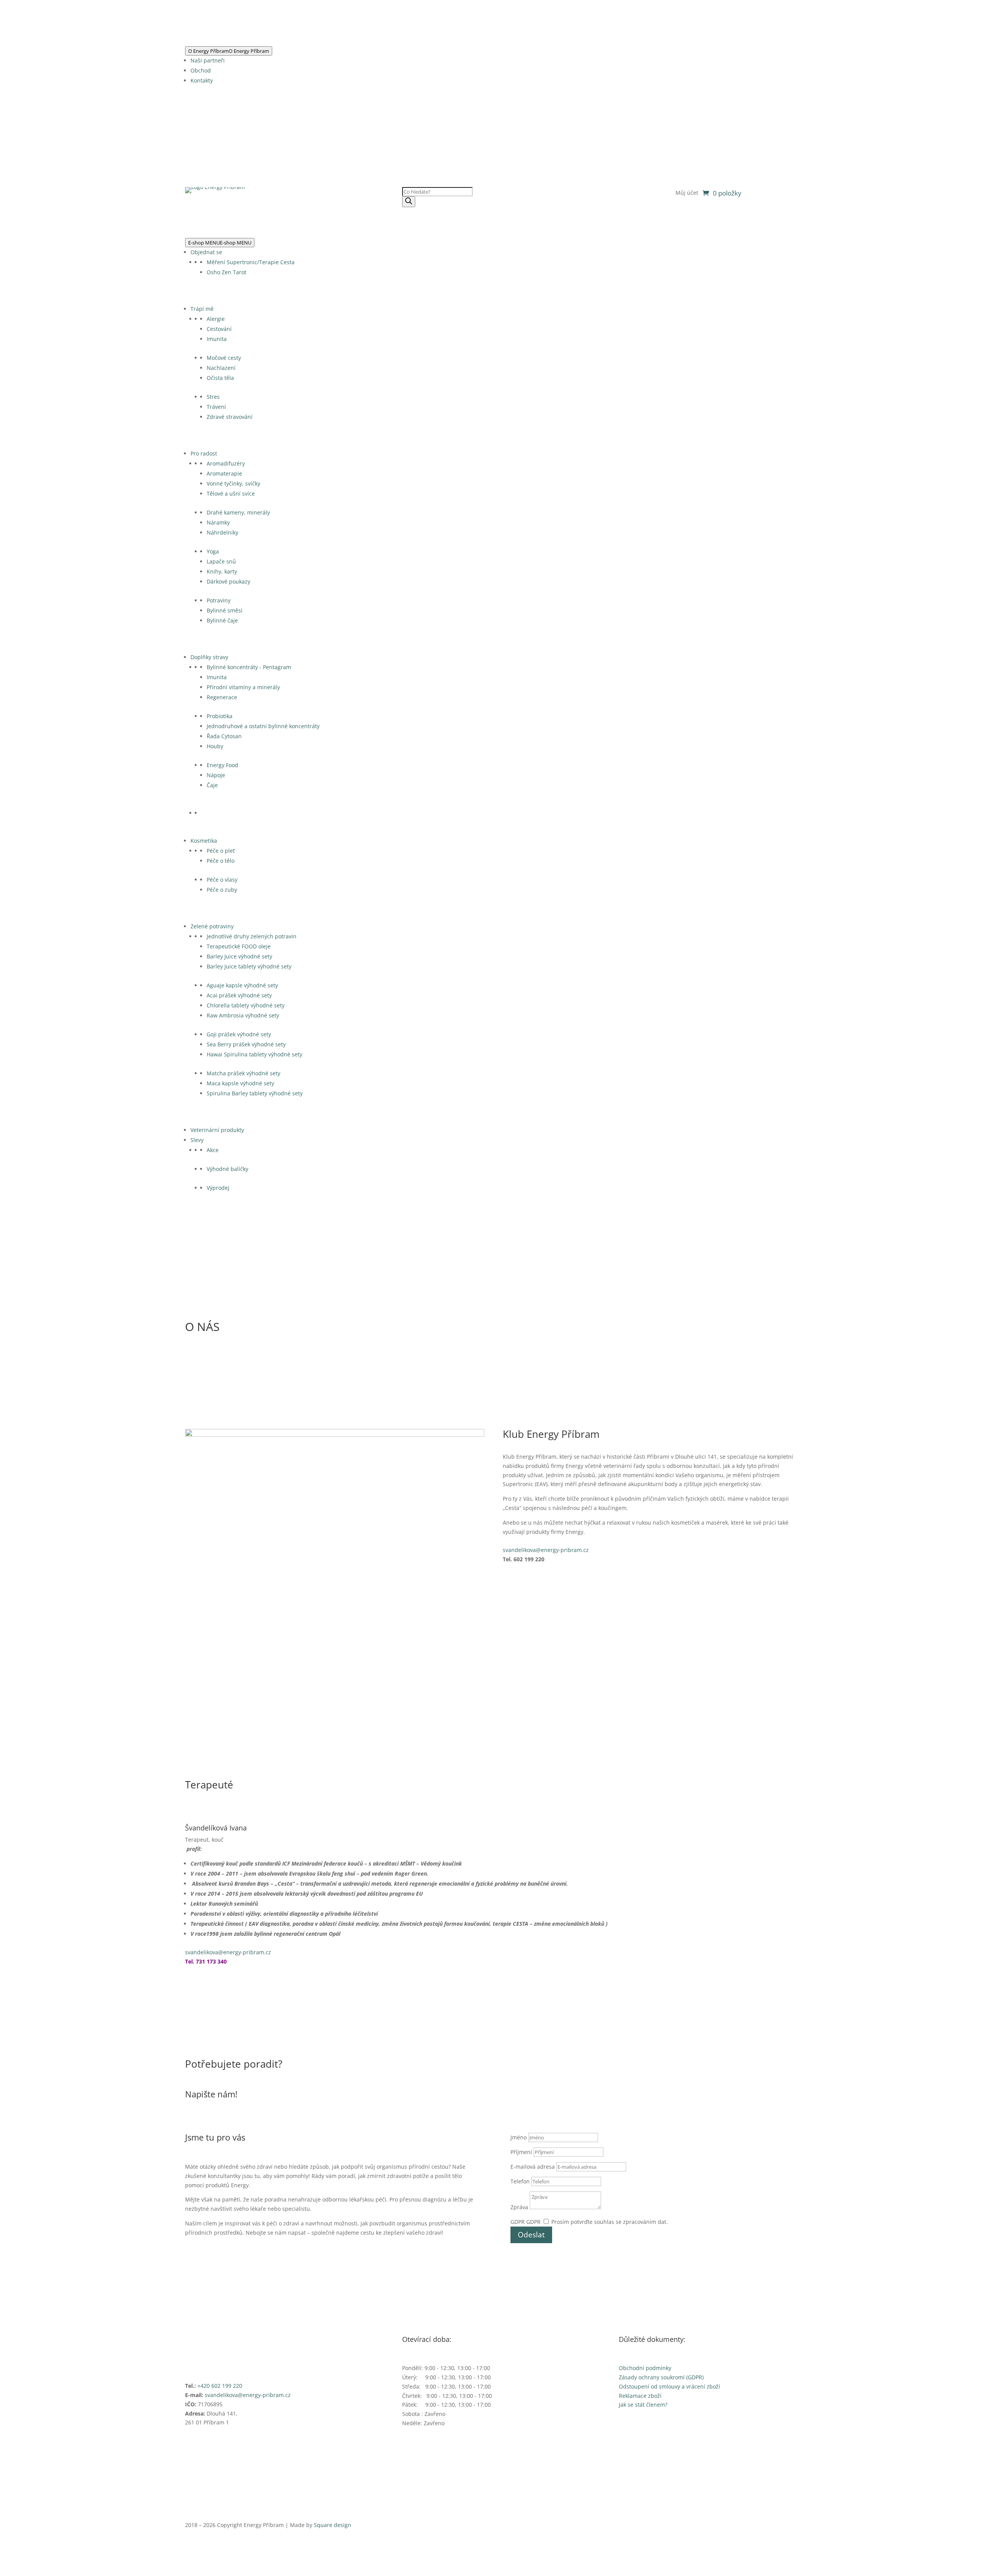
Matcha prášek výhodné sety (243, 1073)
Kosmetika (204, 841)
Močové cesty (224, 358)
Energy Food (222, 765)
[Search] (409, 202)
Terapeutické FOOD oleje (239, 946)
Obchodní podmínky (645, 2368)
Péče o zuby (222, 890)
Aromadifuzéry (226, 463)
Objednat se (206, 252)
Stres (213, 397)
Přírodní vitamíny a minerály (243, 687)
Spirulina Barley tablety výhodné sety (255, 1093)
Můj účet (687, 193)
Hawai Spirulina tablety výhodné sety (254, 1054)
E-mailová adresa (533, 2167)
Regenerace (222, 697)
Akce (213, 1150)
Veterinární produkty (217, 1130)
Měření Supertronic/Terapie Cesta (251, 262)
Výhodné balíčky (227, 1169)
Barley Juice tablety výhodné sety (249, 966)
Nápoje (216, 775)
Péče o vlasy (222, 880)
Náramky (218, 522)
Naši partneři (208, 60)
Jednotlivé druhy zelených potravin (252, 936)
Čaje (212, 785)
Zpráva (519, 2207)
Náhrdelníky (222, 532)
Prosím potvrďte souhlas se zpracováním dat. (610, 2222)
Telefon (520, 2181)
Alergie (216, 319)
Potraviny (219, 600)
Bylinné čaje (222, 620)
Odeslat (531, 2235)
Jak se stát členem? (643, 2405)
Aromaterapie (224, 473)
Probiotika (220, 716)
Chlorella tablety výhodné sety (246, 1005)
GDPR (518, 2222)
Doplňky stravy (209, 657)
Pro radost (204, 453)
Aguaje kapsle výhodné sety (242, 985)
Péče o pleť (221, 851)
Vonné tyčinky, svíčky (233, 483)
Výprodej (218, 1188)
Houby (215, 746)
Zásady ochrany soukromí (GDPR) (661, 2377)
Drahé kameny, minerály (238, 512)
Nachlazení (221, 368)
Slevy (197, 1140)
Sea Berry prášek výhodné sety (246, 1044)
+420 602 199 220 (220, 2386)
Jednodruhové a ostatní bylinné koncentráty (263, 726)
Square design (333, 2525)
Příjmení (521, 2152)
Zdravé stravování (230, 417)
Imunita (217, 339)
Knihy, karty (222, 571)
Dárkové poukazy (228, 581)
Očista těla (220, 378)
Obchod (201, 70)
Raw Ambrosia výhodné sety (243, 1015)
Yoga (213, 551)
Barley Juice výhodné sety (239, 956)
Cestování (219, 329)
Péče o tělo (221, 861)
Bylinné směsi (225, 610)
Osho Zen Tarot (227, 272)
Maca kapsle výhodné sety (240, 1083)
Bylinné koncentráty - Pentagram (249, 667)
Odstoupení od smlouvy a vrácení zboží (670, 2386)
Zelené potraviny (212, 926)
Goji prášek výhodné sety (239, 1034)
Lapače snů (221, 561)
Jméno (519, 2137)
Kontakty (202, 80)
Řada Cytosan (224, 736)
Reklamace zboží (640, 2396)
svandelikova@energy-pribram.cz (546, 1550)
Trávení (216, 407)
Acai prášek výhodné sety (239, 995)
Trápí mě (202, 309)
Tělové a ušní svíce (231, 493)
